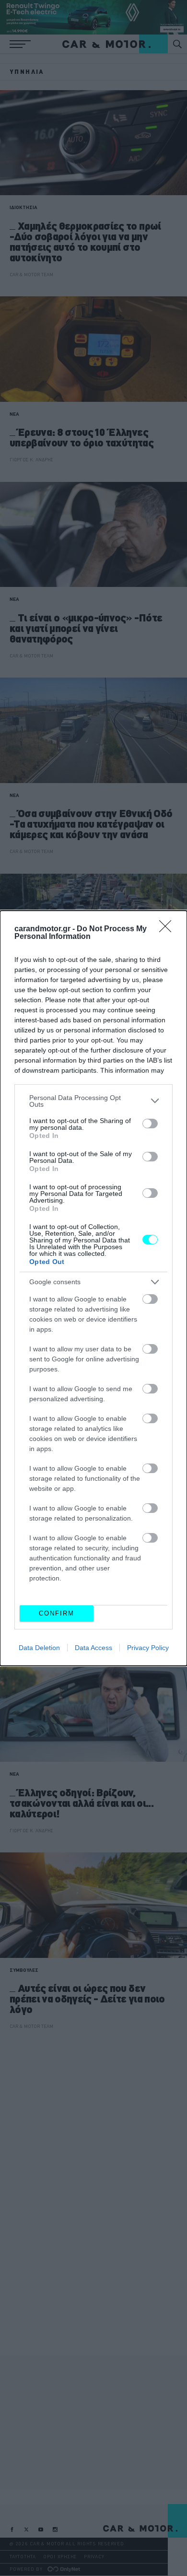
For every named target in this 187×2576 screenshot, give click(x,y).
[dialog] (93, 1288)
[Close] (168, 929)
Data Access (93, 1648)
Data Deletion (39, 1648)
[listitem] (93, 1101)
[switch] (150, 1124)
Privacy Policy (148, 1648)
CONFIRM (57, 1613)
